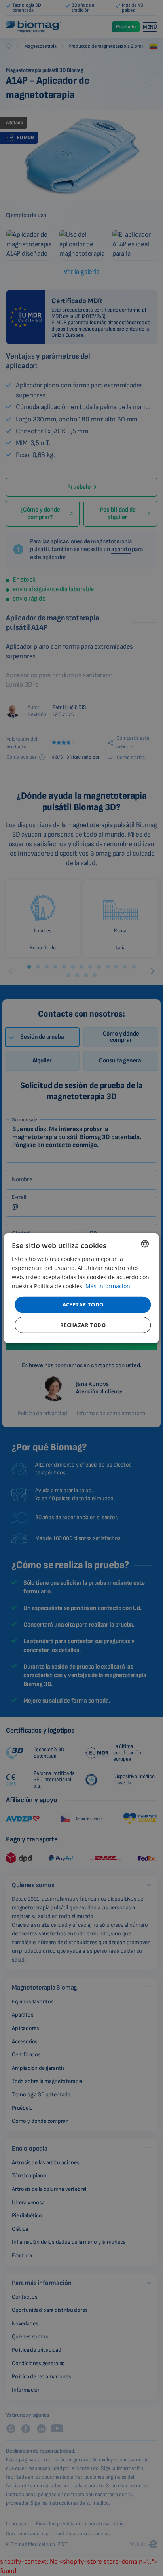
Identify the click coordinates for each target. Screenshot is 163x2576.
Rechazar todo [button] (83, 1325)
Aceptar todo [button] (83, 1304)
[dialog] (81, 1288)
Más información (108, 1286)
